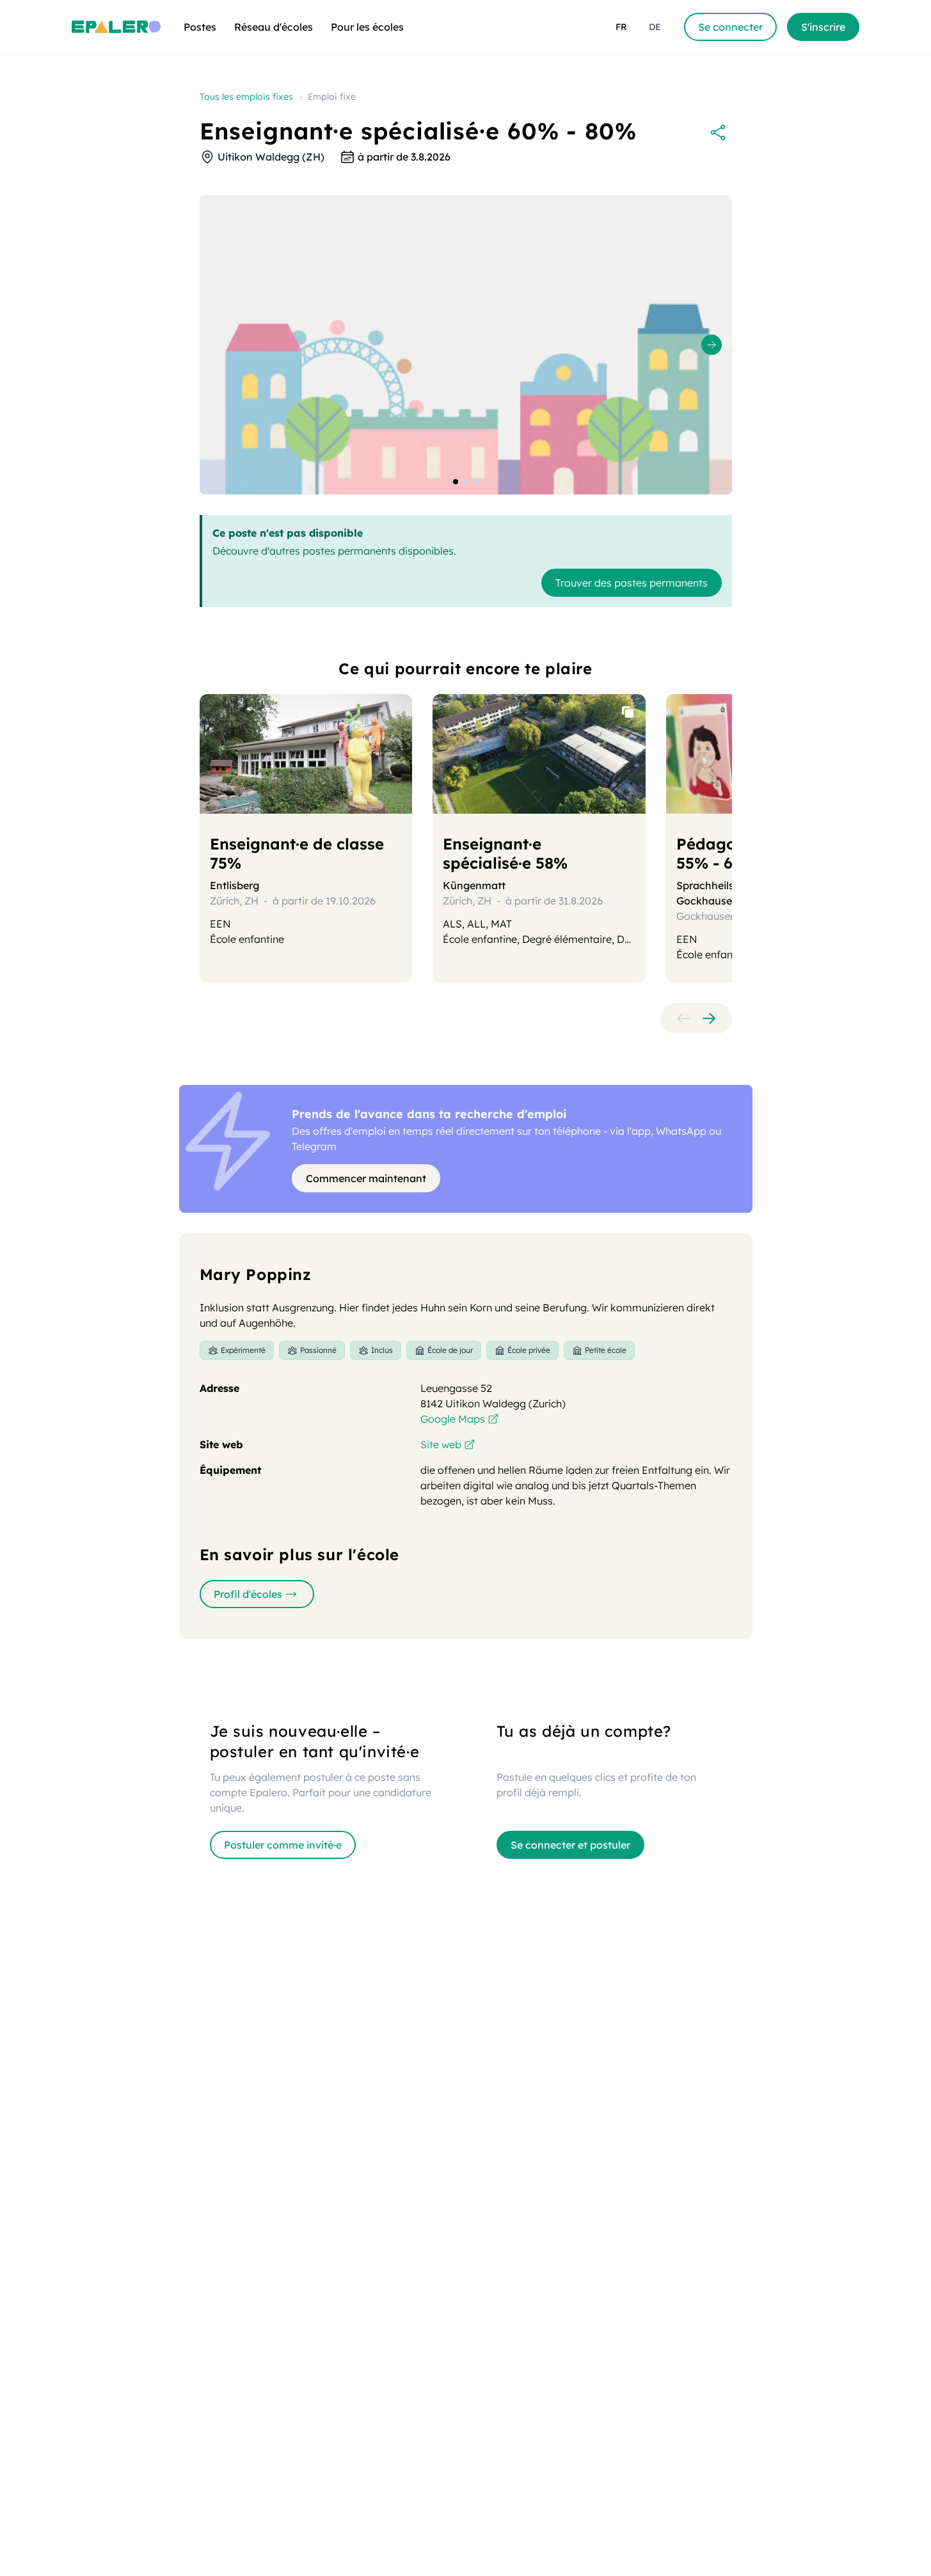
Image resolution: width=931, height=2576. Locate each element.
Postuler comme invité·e (283, 1845)
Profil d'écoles (248, 1594)
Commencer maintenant (366, 1178)
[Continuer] (709, 1018)
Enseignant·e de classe (297, 853)
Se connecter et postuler (570, 1845)
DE (655, 27)
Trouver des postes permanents (632, 583)
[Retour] (683, 1018)
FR (621, 27)
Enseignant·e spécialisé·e (505, 853)
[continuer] (712, 345)
